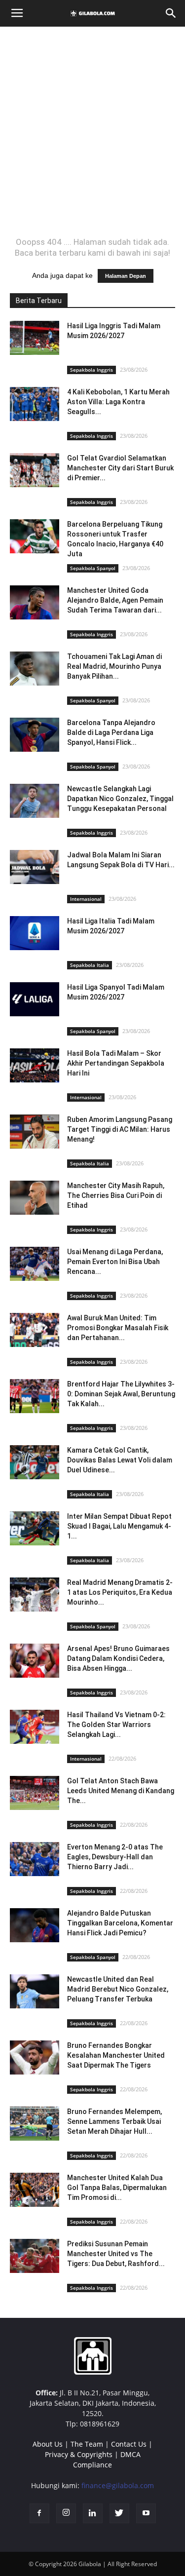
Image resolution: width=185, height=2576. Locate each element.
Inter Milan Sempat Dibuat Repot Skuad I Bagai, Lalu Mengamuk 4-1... (119, 1526)
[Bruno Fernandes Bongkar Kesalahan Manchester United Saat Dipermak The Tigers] (35, 2057)
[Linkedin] (93, 2513)
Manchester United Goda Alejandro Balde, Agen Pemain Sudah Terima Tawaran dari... (115, 600)
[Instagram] (66, 2513)
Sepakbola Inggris (92, 370)
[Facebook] (39, 2513)
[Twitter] (119, 2513)
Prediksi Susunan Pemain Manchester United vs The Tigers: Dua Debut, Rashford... (116, 2254)
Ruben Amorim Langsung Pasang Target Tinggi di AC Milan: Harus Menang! (120, 1129)
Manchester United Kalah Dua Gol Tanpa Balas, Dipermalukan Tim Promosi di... (117, 2188)
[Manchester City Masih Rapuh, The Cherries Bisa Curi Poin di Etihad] (35, 1198)
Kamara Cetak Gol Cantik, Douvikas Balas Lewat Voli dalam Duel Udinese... (120, 1460)
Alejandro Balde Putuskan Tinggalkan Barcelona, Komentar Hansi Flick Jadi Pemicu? (120, 1923)
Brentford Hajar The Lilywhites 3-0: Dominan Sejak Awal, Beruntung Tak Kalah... (121, 1394)
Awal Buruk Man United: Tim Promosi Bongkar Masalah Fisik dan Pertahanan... (118, 1328)
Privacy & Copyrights (79, 2454)
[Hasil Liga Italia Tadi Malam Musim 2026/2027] (35, 933)
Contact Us (129, 2444)
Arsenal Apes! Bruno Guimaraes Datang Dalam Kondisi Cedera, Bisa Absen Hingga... (118, 1658)
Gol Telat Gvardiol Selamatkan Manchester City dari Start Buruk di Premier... (120, 468)
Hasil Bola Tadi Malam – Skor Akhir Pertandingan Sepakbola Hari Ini (116, 1063)
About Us (48, 2444)
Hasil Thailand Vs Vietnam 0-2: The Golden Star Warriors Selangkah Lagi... (116, 1725)
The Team (87, 2444)
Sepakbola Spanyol (93, 568)
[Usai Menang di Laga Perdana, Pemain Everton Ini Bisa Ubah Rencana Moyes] (35, 1264)
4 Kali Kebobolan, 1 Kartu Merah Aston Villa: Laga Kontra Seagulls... (118, 402)
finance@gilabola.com (118, 2485)
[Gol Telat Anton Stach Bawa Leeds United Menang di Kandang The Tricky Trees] (35, 1793)
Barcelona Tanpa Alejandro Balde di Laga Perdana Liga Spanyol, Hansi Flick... (111, 732)
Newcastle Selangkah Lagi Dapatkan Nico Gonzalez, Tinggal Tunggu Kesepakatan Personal (120, 799)
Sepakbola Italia (90, 965)
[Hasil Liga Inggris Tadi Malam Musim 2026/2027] (35, 338)
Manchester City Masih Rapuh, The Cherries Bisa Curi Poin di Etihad (116, 1195)
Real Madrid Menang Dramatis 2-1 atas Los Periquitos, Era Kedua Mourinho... (120, 1592)
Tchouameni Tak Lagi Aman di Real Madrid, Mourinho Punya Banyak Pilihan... (114, 666)
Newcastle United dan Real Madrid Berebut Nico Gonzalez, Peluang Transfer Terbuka (118, 1989)
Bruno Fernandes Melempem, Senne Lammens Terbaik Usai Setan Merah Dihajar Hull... (114, 2121)
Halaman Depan (126, 276)
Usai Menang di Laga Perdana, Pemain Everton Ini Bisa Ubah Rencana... (115, 1262)
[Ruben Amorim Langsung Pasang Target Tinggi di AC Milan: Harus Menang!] (35, 1132)
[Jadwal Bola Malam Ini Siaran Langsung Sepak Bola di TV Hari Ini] (35, 867)
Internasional (86, 899)
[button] (171, 13)
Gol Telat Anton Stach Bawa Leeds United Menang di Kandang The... (121, 1791)
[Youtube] (146, 2513)
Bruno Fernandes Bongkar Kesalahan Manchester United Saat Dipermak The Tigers (116, 2055)
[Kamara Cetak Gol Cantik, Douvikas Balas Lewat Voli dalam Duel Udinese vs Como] (35, 1462)
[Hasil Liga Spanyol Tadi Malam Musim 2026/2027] (35, 999)
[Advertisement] (92, 132)
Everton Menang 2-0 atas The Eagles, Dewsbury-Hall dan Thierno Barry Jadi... (115, 1857)
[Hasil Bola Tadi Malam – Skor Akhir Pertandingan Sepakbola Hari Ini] (35, 1065)
